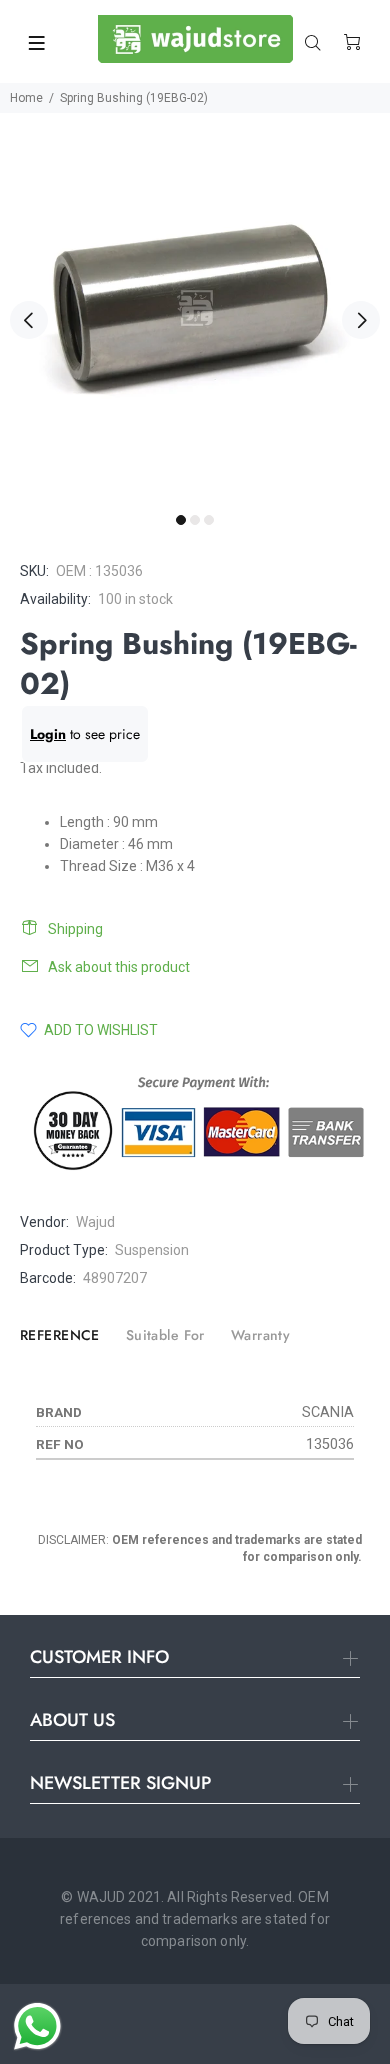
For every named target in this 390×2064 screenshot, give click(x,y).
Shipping (75, 929)
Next (361, 320)
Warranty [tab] (260, 1335)
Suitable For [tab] (165, 1335)
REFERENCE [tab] (60, 1335)
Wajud (95, 1222)
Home (26, 98)
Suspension (152, 1250)
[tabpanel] (195, 308)
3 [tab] (209, 520)
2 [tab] (195, 520)
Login (48, 734)
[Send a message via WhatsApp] (37, 2026)
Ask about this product (119, 967)
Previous (29, 320)
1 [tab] (181, 520)
